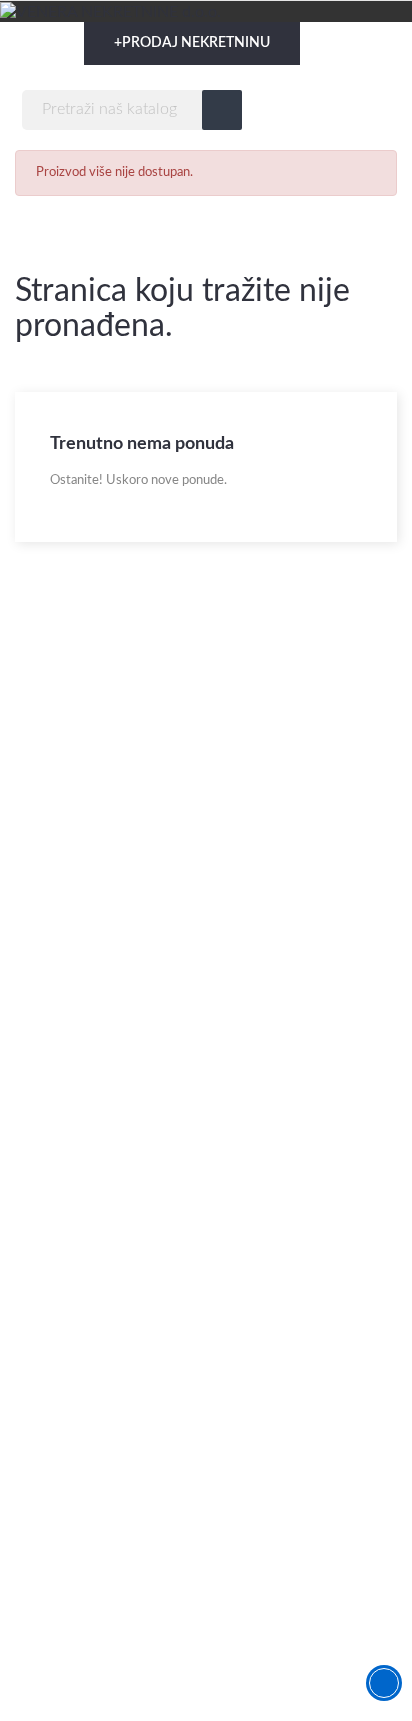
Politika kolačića (64, 1614)
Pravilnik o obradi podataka (99, 1686)
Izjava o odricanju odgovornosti (113, 1542)
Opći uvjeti (50, 1650)
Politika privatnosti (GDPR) (99, 1578)
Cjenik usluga (56, 1506)
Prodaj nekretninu (192, 43)
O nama (40, 1434)
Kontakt (39, 1470)
